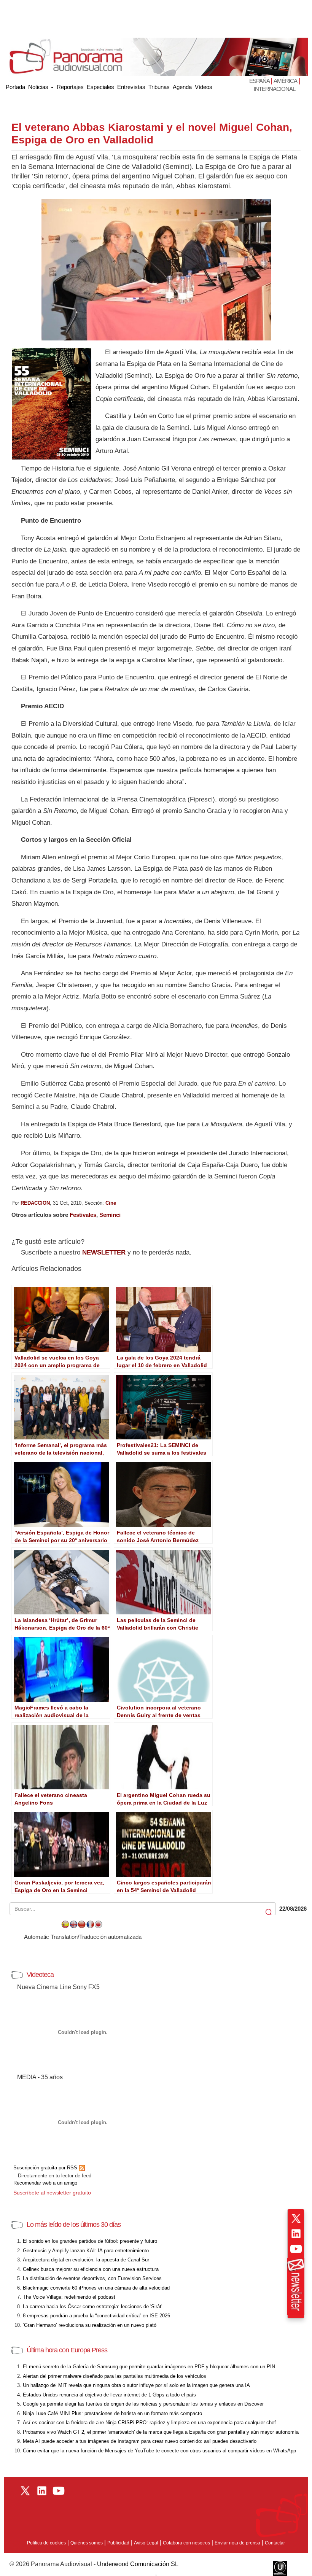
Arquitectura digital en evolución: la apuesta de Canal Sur (86, 2260)
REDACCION (35, 1203)
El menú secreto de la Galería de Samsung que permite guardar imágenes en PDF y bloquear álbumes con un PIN (149, 2367)
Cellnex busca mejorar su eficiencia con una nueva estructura (91, 2269)
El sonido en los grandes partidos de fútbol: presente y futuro (90, 2241)
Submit (269, 1912)
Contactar (275, 2543)
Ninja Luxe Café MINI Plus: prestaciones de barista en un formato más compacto (112, 2413)
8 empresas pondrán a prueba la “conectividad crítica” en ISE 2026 (96, 2316)
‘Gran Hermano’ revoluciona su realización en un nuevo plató (90, 2325)
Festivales (83, 1215)
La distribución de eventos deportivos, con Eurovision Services (92, 2278)
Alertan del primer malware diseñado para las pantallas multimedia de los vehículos (115, 2376)
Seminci (110, 1215)
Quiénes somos (87, 2543)
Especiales (100, 87)
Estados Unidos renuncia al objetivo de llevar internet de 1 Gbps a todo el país (109, 2395)
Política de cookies (46, 2543)
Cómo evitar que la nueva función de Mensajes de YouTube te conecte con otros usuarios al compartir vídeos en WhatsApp (159, 2451)
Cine (111, 1203)
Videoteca (40, 1975)
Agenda (182, 87)
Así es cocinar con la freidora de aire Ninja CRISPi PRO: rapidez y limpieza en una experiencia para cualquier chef (149, 2423)
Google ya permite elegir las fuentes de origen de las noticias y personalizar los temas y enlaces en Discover (143, 2404)
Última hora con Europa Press (67, 2350)
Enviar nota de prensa (237, 2543)
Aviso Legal (146, 2543)
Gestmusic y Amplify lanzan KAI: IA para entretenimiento (86, 2251)
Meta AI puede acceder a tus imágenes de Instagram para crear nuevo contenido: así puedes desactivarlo (140, 2441)
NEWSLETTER (104, 1252)
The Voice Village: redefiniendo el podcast (69, 2297)
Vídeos (204, 87)
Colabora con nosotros (186, 2543)
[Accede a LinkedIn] (296, 2234)
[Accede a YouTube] (296, 2249)
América (285, 81)
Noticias (39, 87)
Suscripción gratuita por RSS (46, 2168)
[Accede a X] (296, 2218)
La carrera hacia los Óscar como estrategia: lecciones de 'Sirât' (92, 2306)
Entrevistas (131, 87)
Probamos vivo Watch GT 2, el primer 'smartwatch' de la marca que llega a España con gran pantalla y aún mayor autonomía (161, 2432)
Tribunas (159, 87)
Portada (15, 85)
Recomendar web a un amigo (45, 2183)
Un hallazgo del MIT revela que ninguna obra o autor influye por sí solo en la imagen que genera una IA (136, 2385)
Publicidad (118, 2543)
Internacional (275, 89)
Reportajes (70, 87)
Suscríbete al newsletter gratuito (52, 2193)
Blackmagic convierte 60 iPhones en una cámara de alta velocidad (96, 2288)
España (260, 81)
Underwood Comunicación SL (138, 2564)
